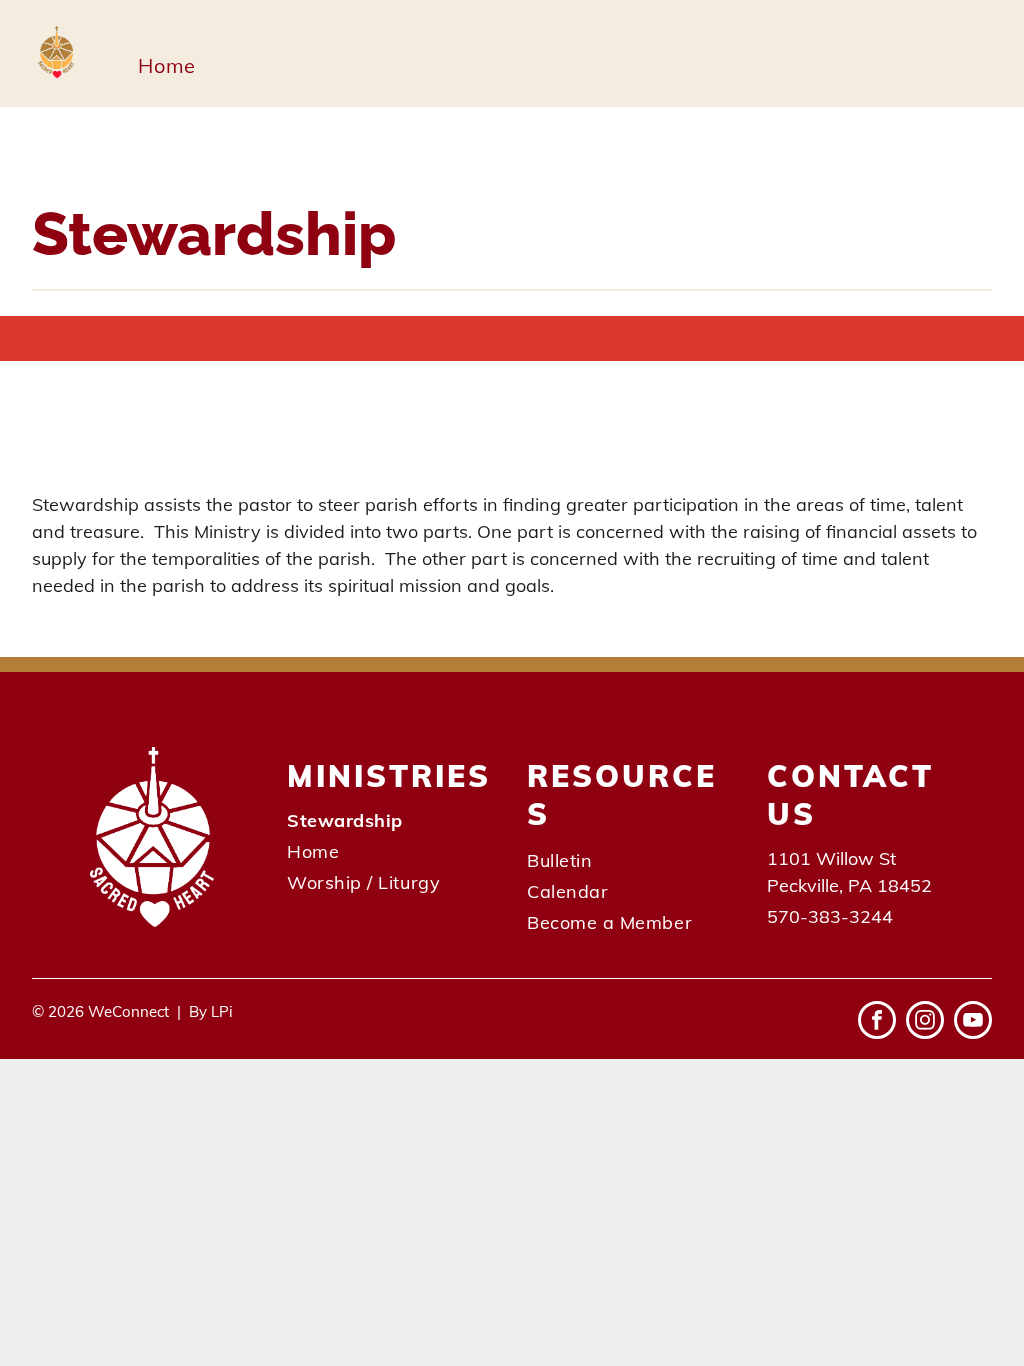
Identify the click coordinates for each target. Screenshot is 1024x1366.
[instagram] (925, 1022)
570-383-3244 (830, 916)
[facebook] (877, 1022)
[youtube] (973, 1022)
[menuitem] (166, 66)
